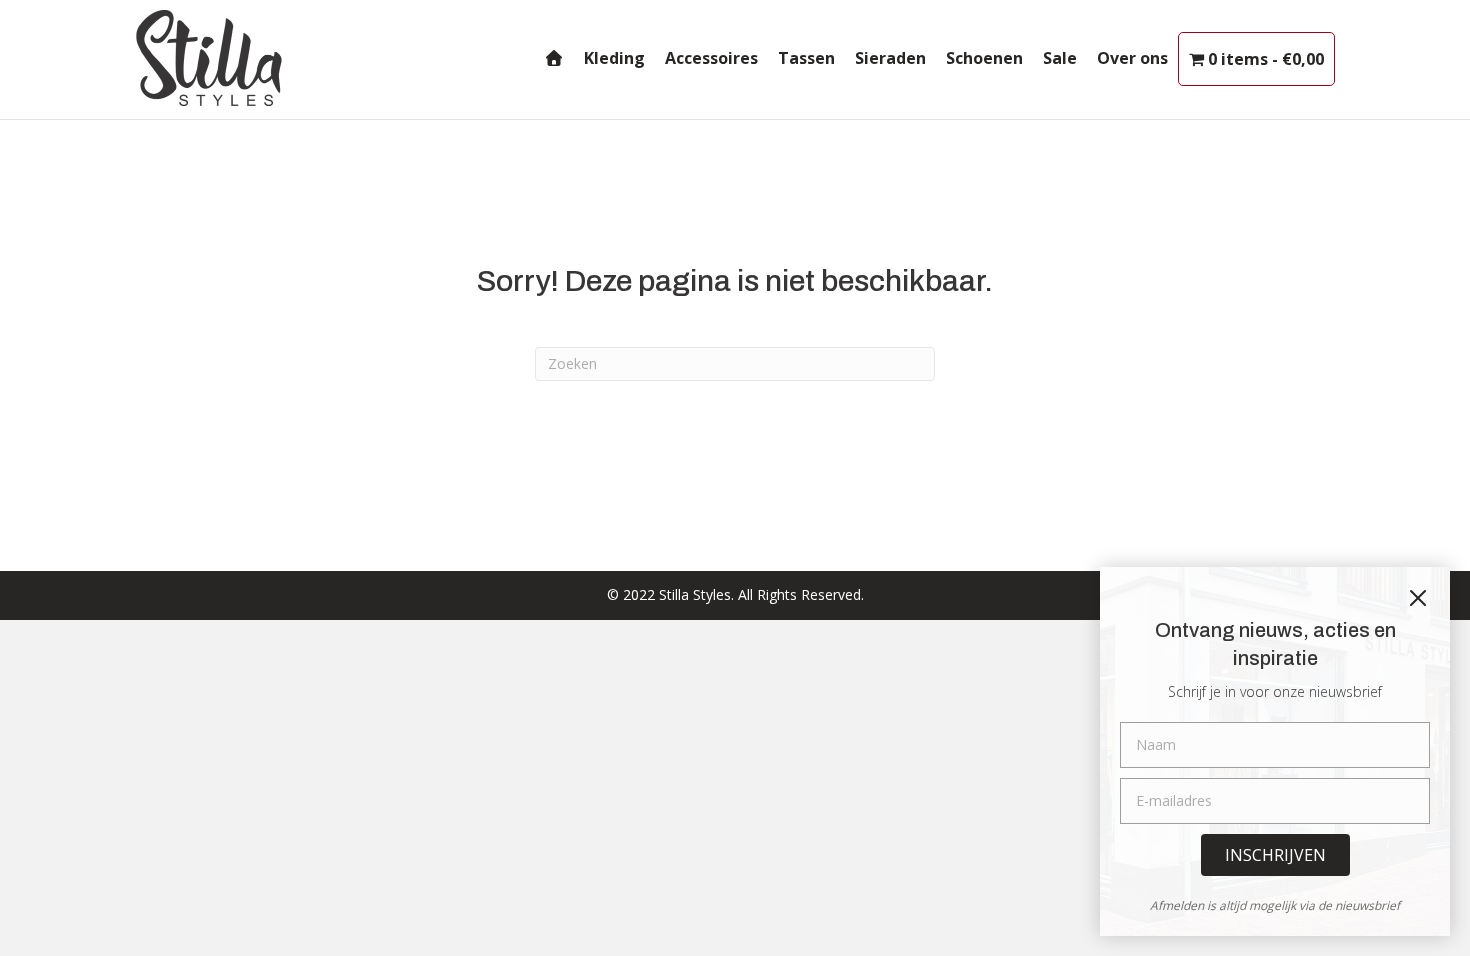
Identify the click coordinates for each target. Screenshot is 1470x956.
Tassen (806, 58)
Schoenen (984, 58)
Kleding (614, 58)
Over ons (1132, 58)
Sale (1060, 58)
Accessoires (711, 58)
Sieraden (890, 58)
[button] (1275, 855)
